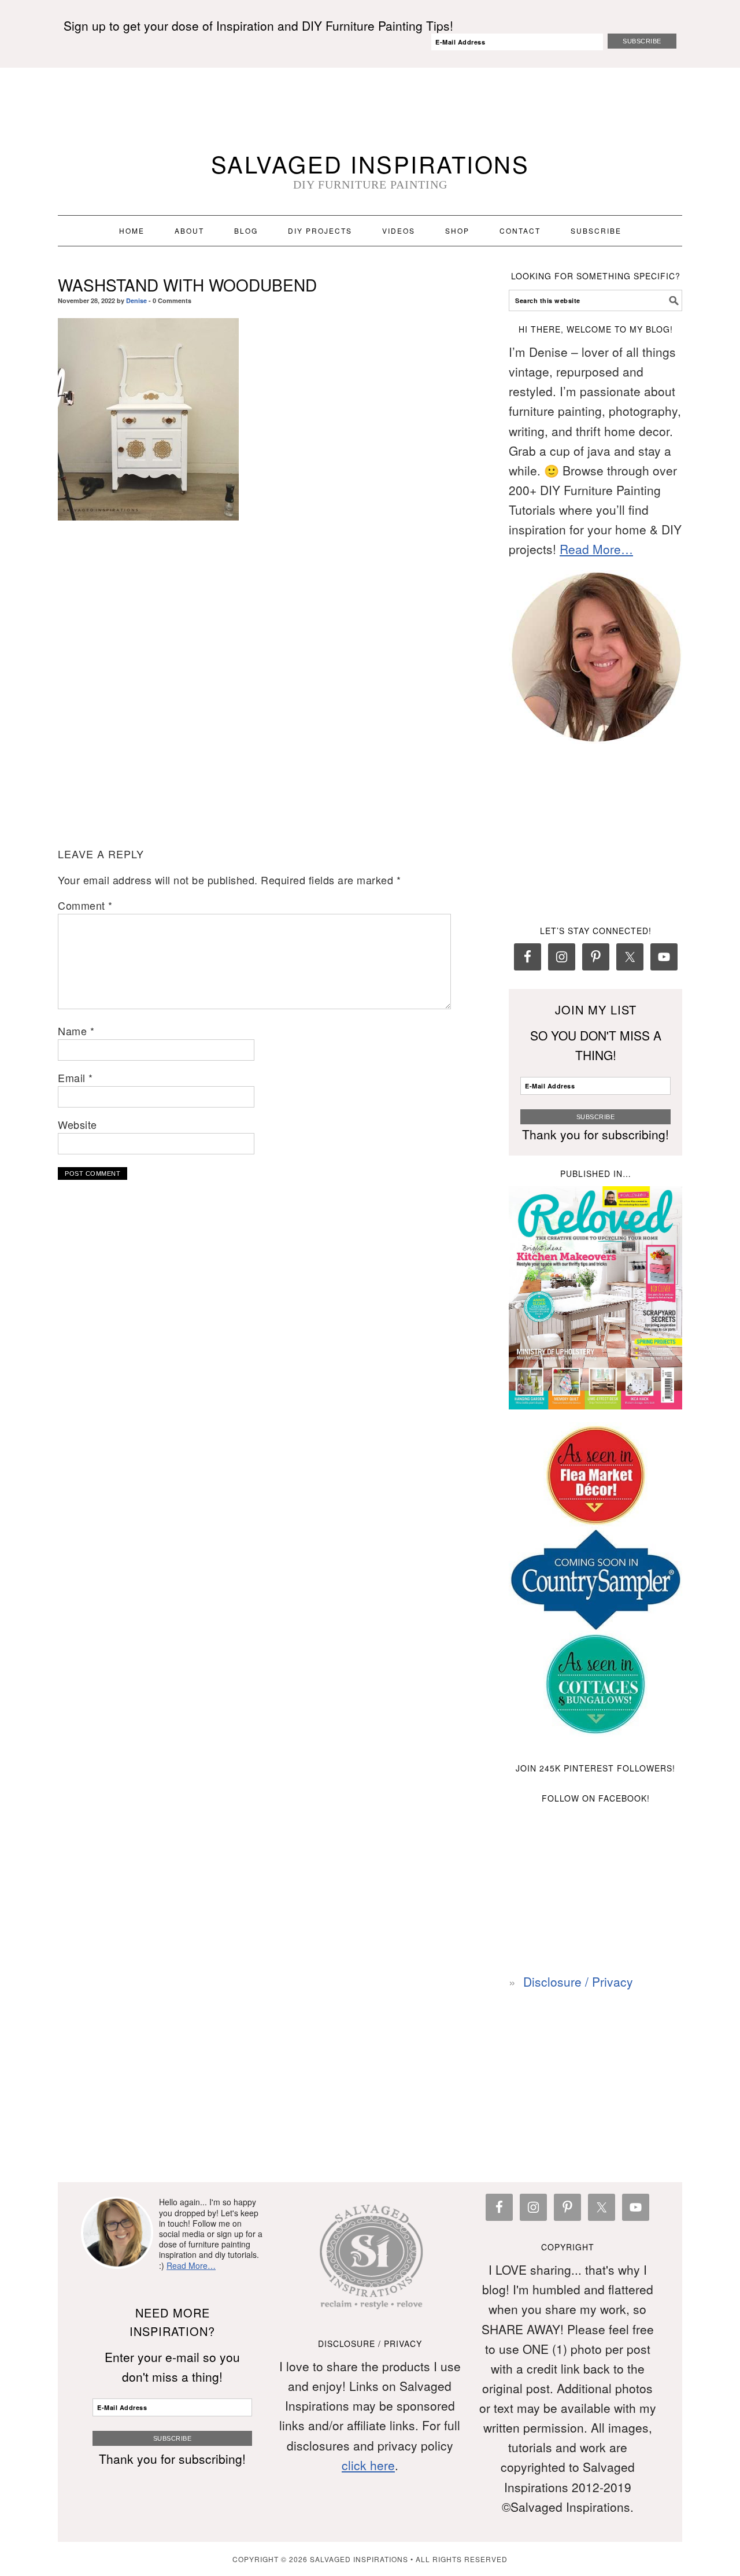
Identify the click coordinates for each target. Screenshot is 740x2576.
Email (75, 1077)
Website (77, 1124)
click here (368, 2465)
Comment (85, 905)
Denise (136, 300)
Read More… (596, 549)
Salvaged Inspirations (370, 163)
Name (76, 1031)
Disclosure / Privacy (578, 1981)
